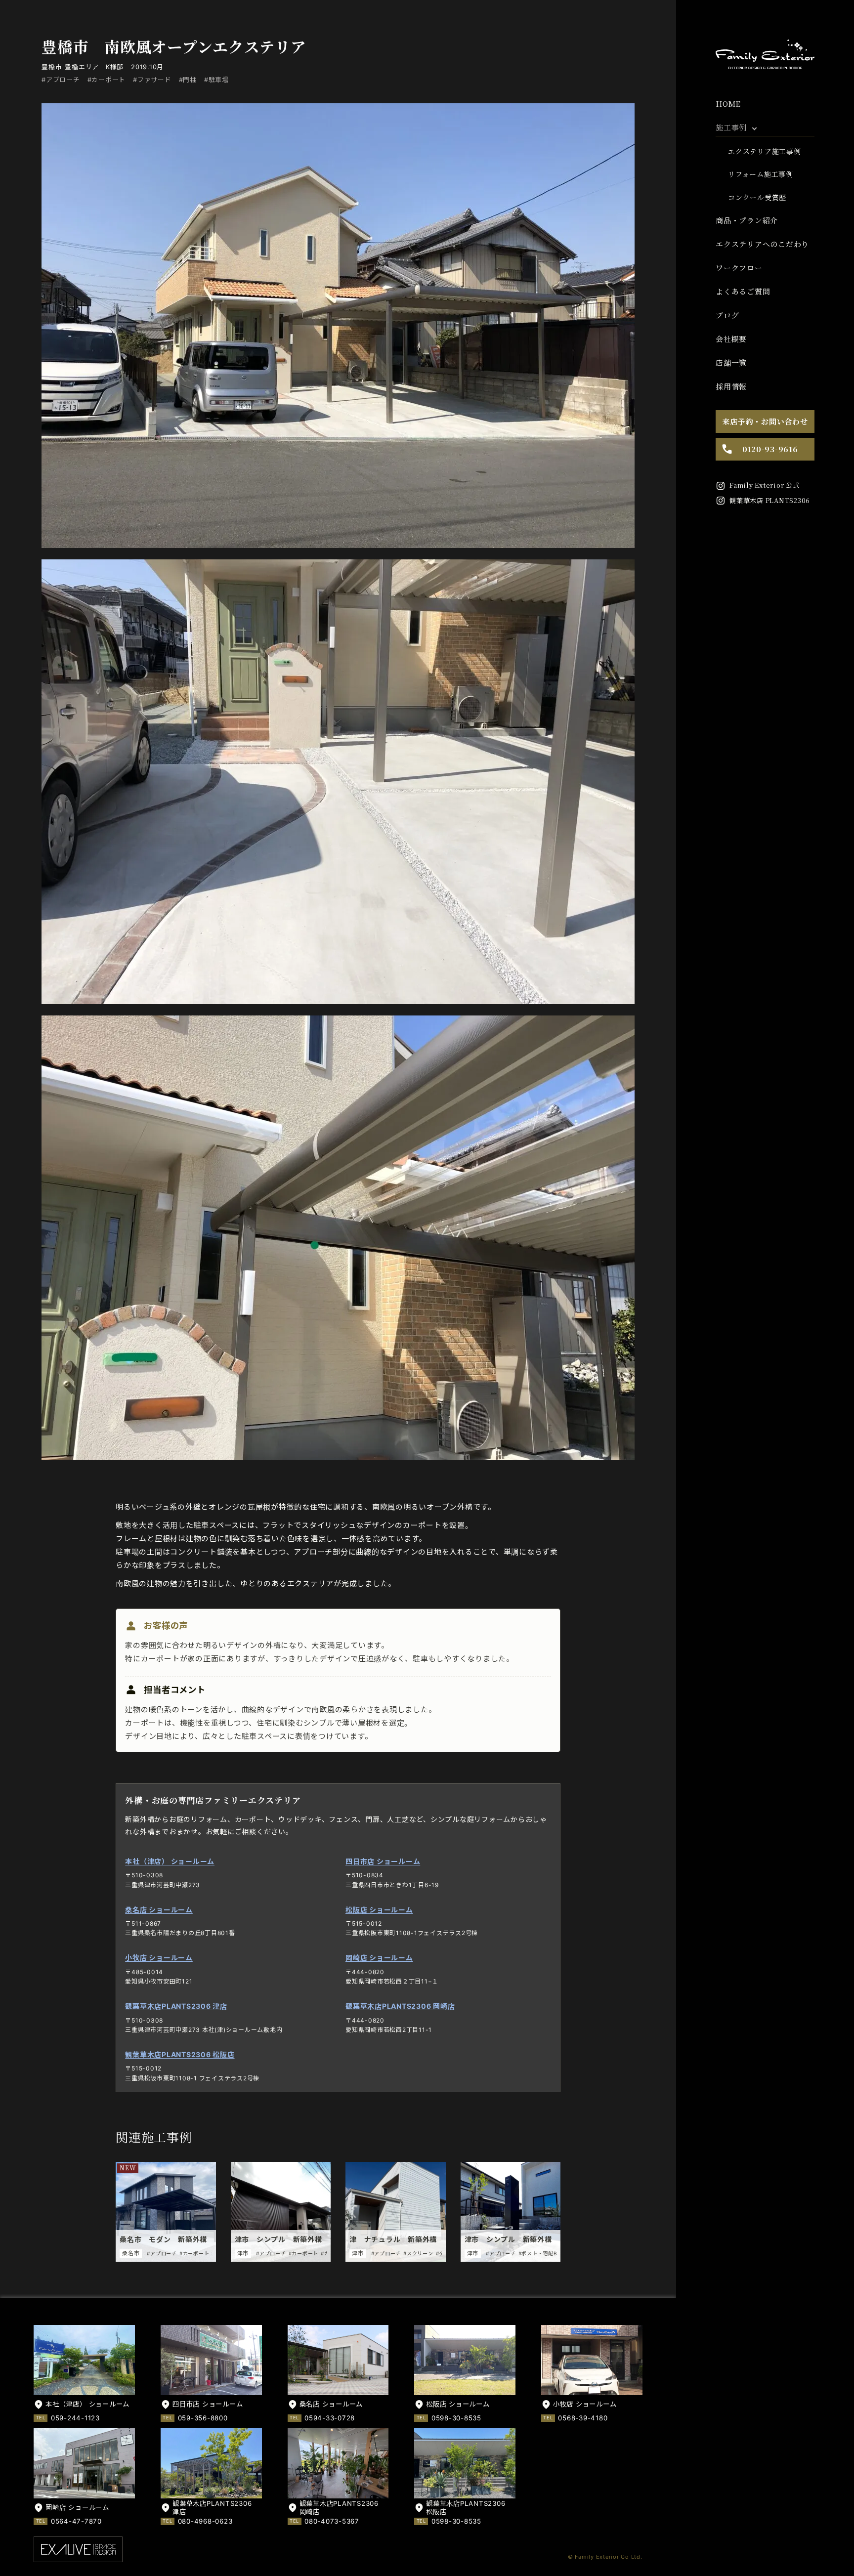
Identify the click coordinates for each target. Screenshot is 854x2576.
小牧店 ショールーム (159, 1958)
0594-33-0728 (330, 2418)
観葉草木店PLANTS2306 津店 (176, 2006)
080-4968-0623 (205, 2521)
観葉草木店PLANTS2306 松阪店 (180, 2054)
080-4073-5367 (332, 2521)
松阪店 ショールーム (379, 1910)
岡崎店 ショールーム (379, 1958)
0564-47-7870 (76, 2521)
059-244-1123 (75, 2418)
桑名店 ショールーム (159, 1910)
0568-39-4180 (583, 2418)
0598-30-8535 (456, 2418)
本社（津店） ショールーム (170, 1861)
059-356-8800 (203, 2418)
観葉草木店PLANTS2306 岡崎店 (400, 2006)
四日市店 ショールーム (383, 1861)
